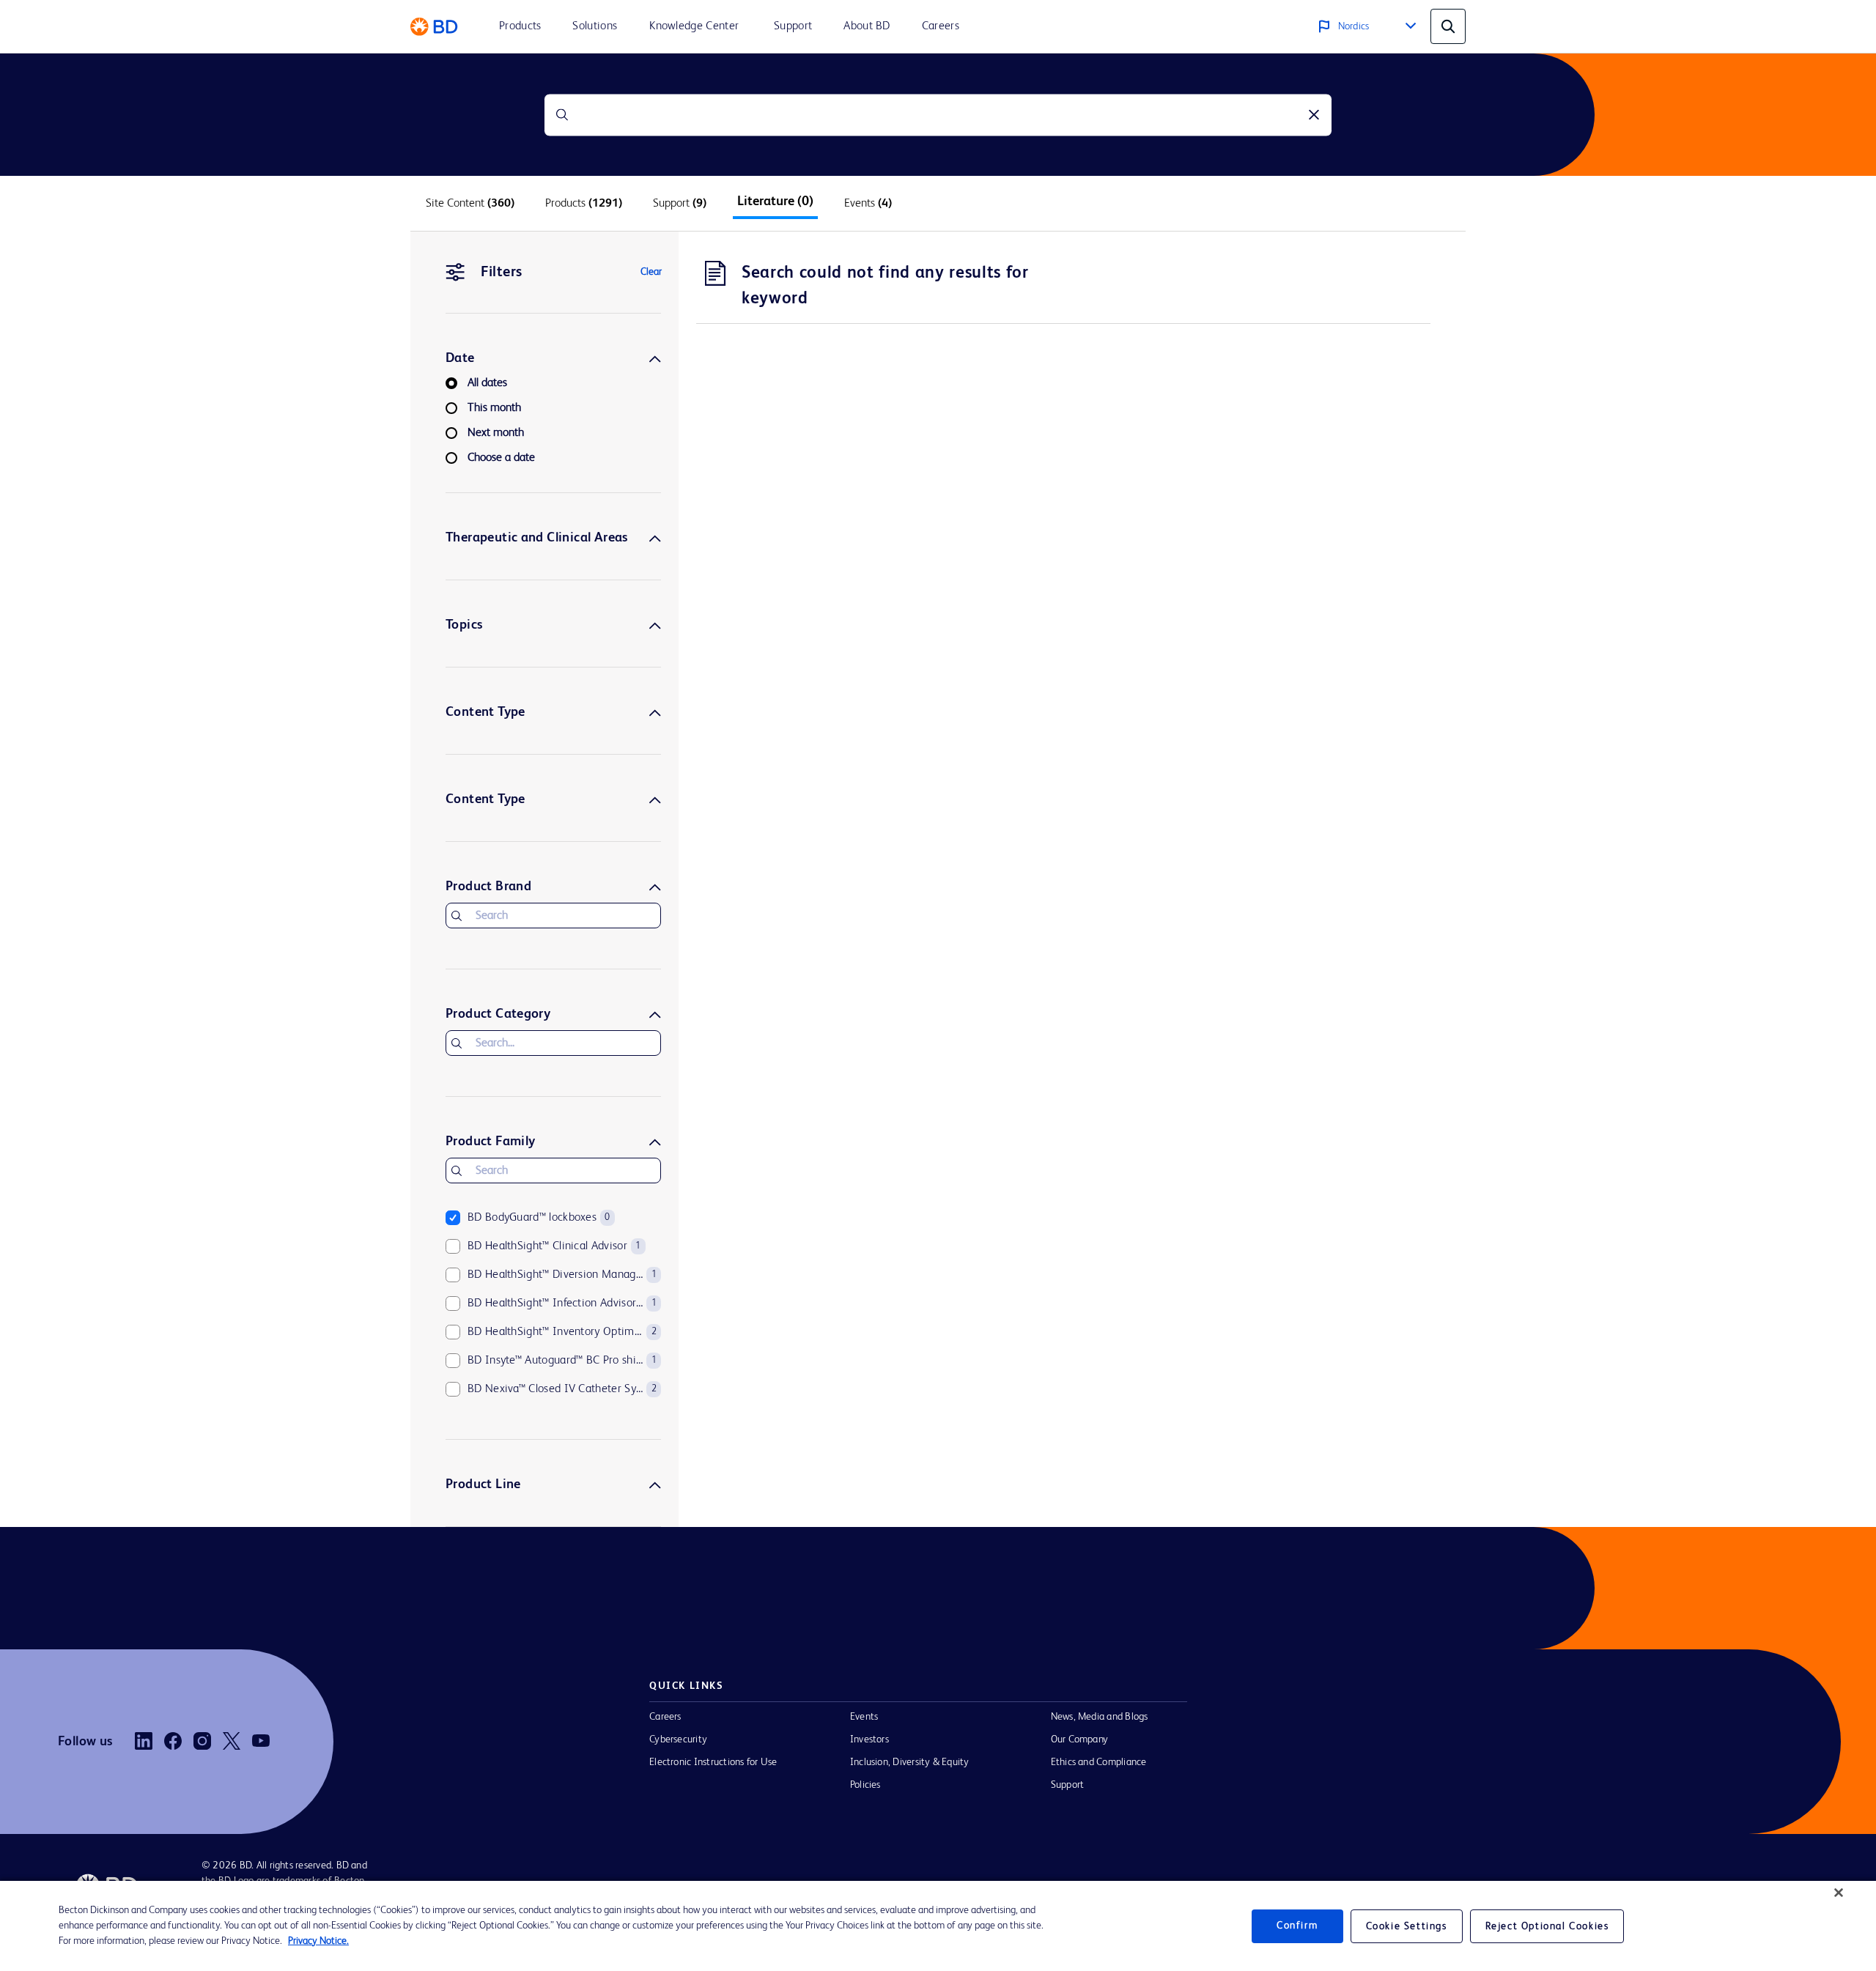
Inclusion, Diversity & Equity (910, 1762)
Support (1068, 1785)
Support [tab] (680, 204)
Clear (651, 272)
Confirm (1297, 1926)
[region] (938, 1926)
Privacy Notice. (318, 1941)
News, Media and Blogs (1100, 1717)
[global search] (1448, 26)
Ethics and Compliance (1099, 1762)
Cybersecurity (678, 1739)
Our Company (1080, 1739)
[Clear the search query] (1314, 115)
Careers (665, 1717)
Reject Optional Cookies (1547, 1926)
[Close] (1839, 1893)
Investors (869, 1739)
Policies (865, 1785)
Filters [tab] (502, 273)
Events (864, 1717)
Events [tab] (868, 204)
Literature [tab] (775, 201)
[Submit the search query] (562, 115)
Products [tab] (584, 204)
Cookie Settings (1407, 1926)
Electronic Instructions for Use (713, 1762)
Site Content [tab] (470, 204)
